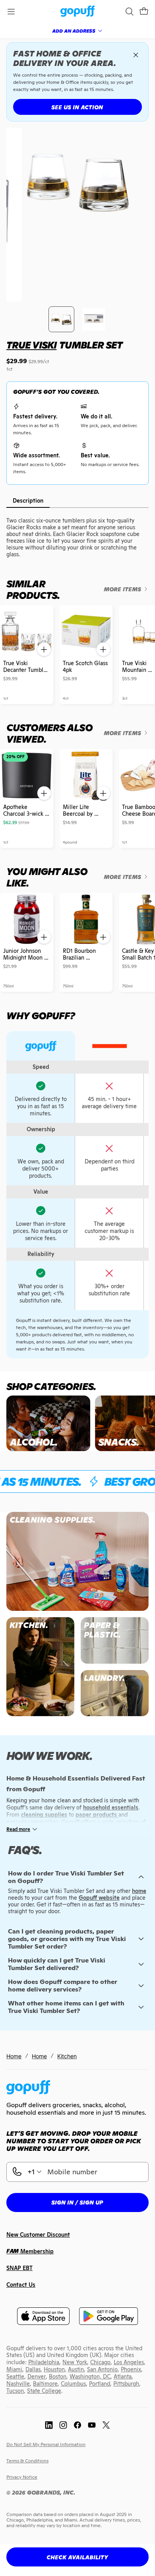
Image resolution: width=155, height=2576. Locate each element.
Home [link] (14, 2056)
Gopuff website (99, 1898)
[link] (78, 12)
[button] (144, 12)
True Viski (31, 345)
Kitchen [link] (67, 2056)
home (139, 1891)
